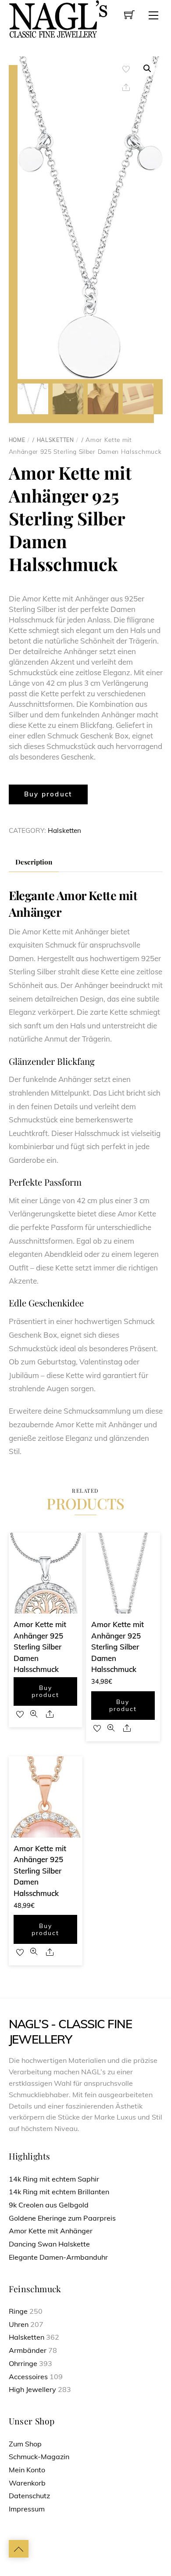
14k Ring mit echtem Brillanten (59, 2192)
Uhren (19, 2324)
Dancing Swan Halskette (49, 2244)
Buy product (48, 794)
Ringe (18, 2311)
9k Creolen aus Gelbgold (49, 2205)
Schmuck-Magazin (39, 2457)
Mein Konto (27, 2470)
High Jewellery (32, 2389)
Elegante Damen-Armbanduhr (58, 2257)
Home (17, 440)
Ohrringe (23, 2363)
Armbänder (28, 2350)
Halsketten (55, 440)
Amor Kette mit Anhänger (51, 2231)
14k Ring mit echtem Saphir (54, 2179)
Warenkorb (27, 2483)
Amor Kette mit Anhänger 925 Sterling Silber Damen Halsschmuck (40, 1647)
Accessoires (28, 2377)
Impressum (27, 2509)
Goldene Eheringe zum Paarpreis (62, 2218)
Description (34, 862)
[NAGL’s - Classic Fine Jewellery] (58, 18)
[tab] (34, 862)
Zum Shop (25, 2444)
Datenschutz (29, 2496)
